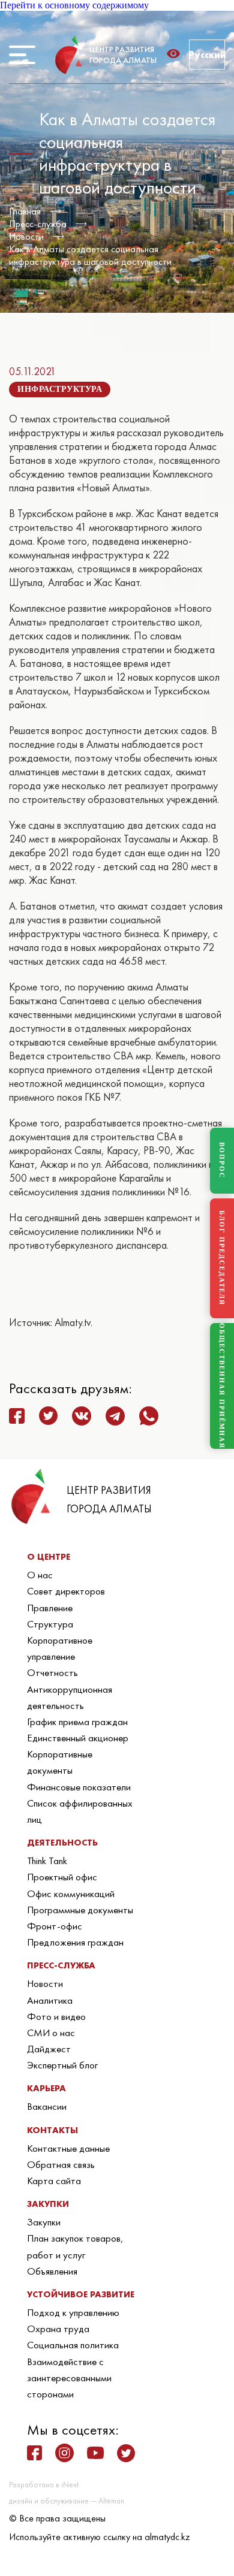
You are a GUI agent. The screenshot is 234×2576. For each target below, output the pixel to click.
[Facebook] (34, 2453)
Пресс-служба (38, 224)
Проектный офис (62, 1877)
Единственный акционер (78, 1738)
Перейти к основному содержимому (74, 5)
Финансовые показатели (79, 1787)
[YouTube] (95, 2453)
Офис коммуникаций (71, 1894)
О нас (40, 1575)
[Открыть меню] (22, 55)
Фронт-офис (55, 1926)
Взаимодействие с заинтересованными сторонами (69, 2378)
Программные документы (80, 1910)
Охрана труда (58, 2329)
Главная (25, 211)
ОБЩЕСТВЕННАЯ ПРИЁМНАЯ (222, 1386)
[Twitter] (126, 2453)
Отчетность (52, 1672)
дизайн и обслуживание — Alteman (67, 2501)
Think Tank (47, 1861)
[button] (177, 54)
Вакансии (47, 2106)
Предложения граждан (75, 1942)
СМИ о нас (51, 2033)
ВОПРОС (222, 1160)
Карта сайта (54, 2181)
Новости (26, 236)
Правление (50, 1608)
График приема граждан (77, 1722)
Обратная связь (61, 2164)
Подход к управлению (73, 2312)
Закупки (44, 2222)
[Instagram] (64, 2453)
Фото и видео (56, 2016)
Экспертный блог (62, 2065)
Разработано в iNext (44, 2485)
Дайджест (49, 2049)
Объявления (52, 2271)
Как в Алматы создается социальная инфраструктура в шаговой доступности (90, 255)
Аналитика (50, 2000)
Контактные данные (68, 2148)
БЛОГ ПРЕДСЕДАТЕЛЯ (222, 1258)
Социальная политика (73, 2345)
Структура (50, 1624)
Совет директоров (66, 1591)
